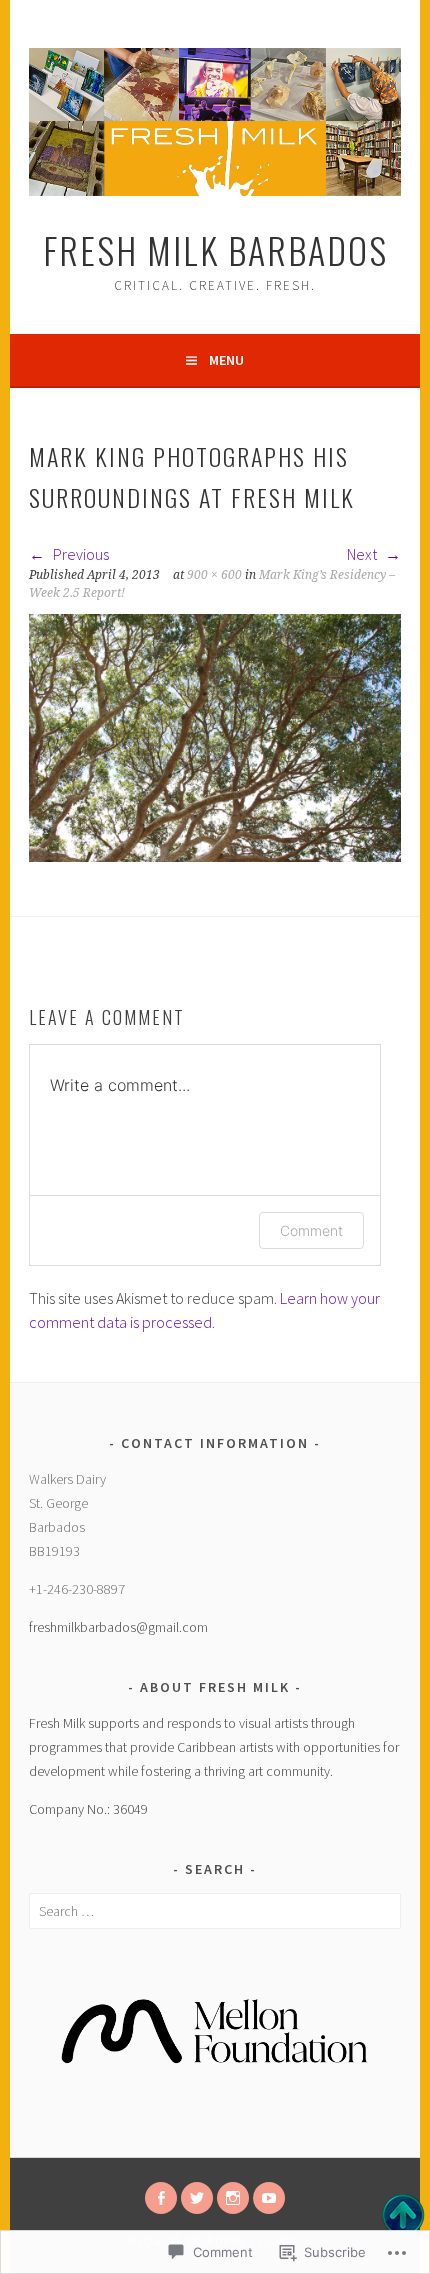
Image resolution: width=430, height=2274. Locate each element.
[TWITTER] (197, 2198)
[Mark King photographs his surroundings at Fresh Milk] (215, 856)
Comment (311, 1230)
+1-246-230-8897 (77, 1589)
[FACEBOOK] (161, 2198)
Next (363, 554)
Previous (79, 554)
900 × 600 (214, 575)
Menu (226, 360)
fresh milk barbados (215, 249)
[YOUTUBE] (269, 2198)
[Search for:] (215, 1911)
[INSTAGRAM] (233, 2198)
